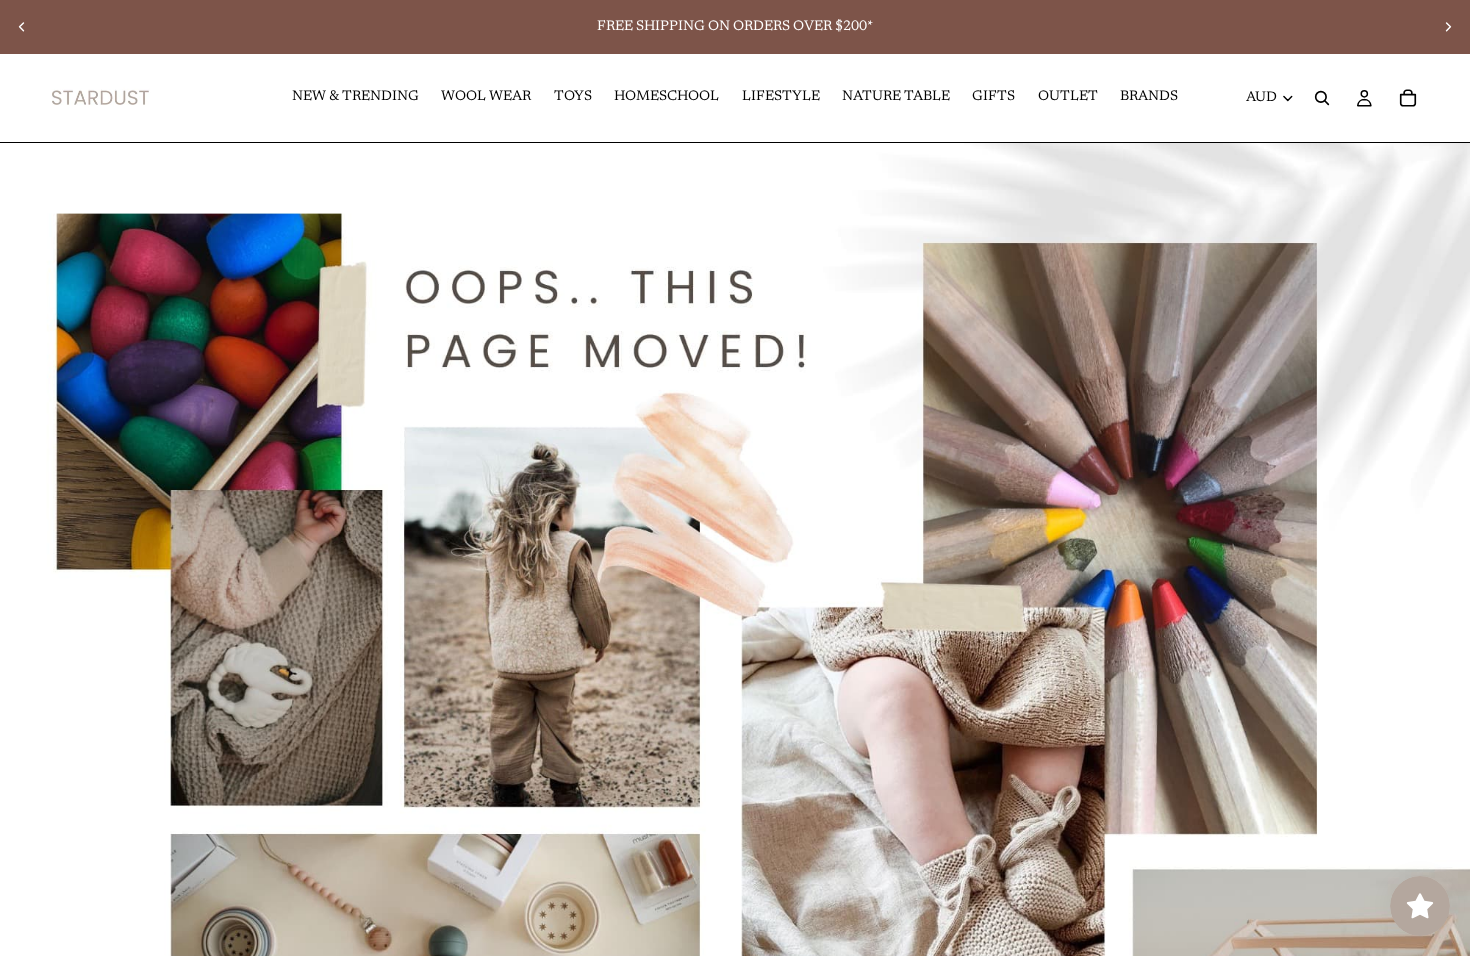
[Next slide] (1448, 27)
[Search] (1322, 98)
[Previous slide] (22, 27)
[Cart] (1408, 98)
